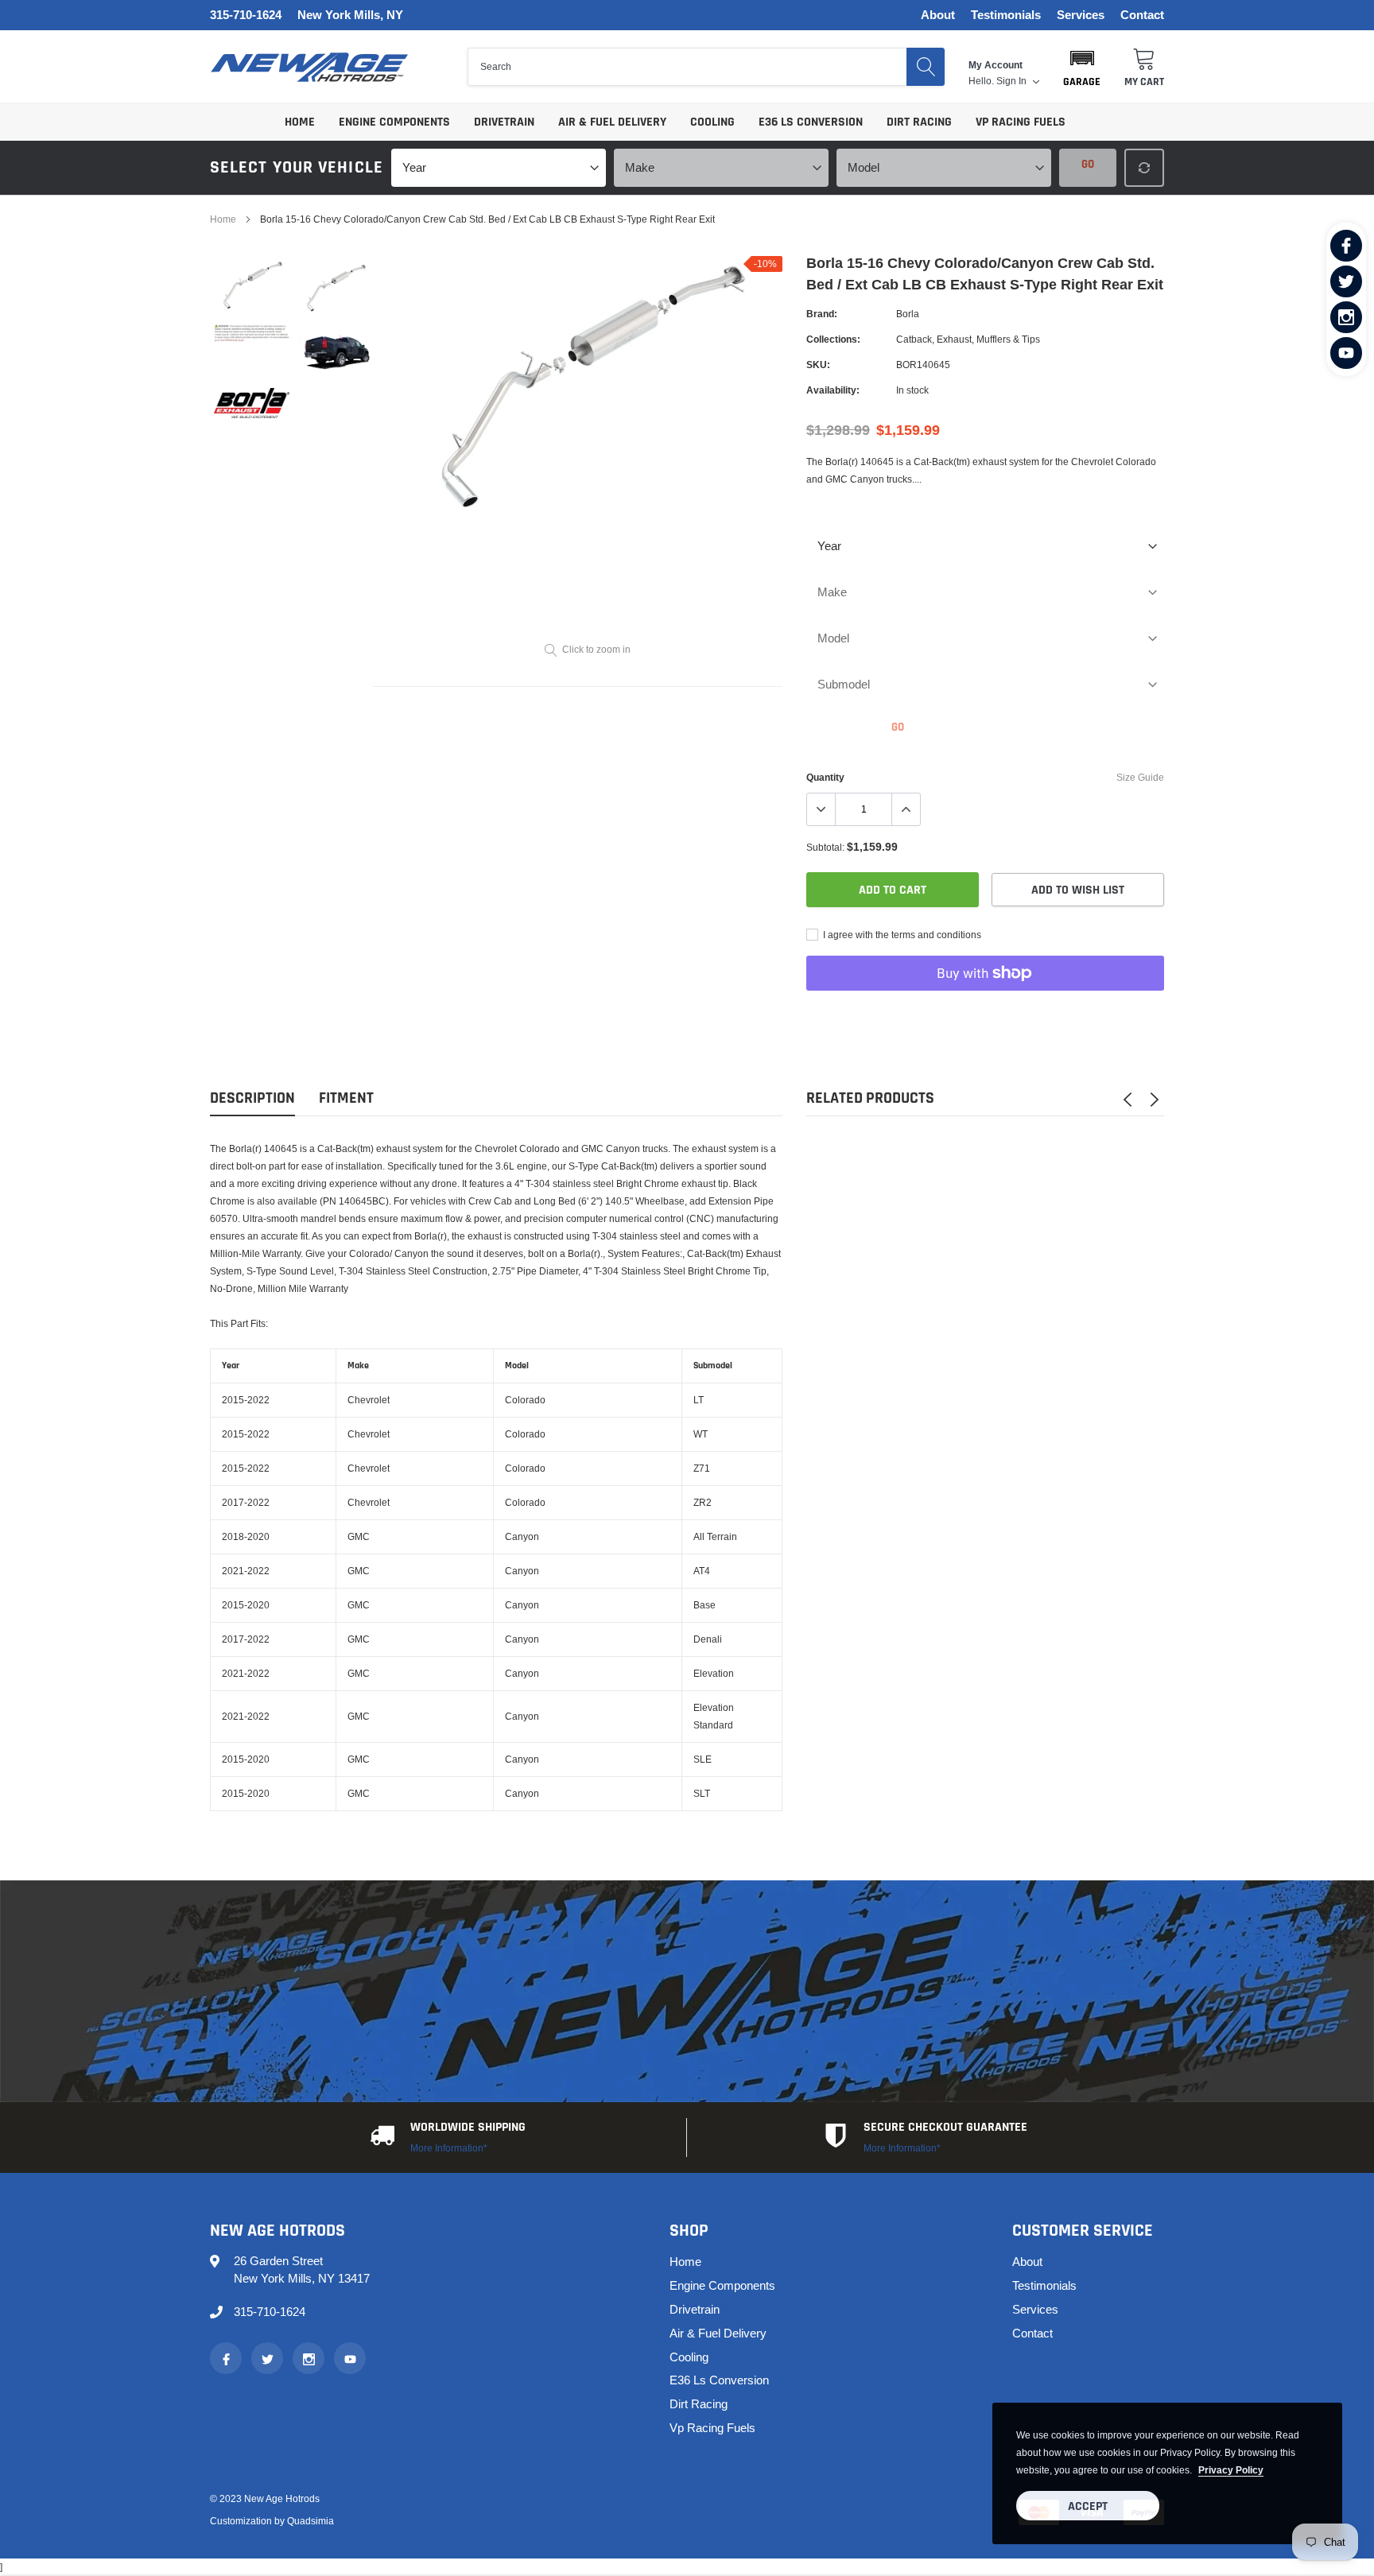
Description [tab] (252, 1098)
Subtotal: (825, 847)
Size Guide (1140, 777)
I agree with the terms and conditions (901, 935)
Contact (1142, 16)
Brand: (822, 314)
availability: (833, 390)
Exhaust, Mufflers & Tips (988, 339)
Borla (908, 314)
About (938, 16)
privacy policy (1231, 2470)
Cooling (712, 122)
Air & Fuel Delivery (612, 122)
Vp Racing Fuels (1021, 122)
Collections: (833, 339)
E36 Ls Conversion (811, 122)
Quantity (825, 777)
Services (1081, 16)
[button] (1082, 67)
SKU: (818, 365)
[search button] (926, 67)
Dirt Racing (919, 122)
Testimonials (1006, 16)
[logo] (309, 67)
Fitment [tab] (346, 1098)
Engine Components (394, 122)
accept (1088, 2506)
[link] (1346, 246)
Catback (914, 339)
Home (300, 122)
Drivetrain (504, 122)
